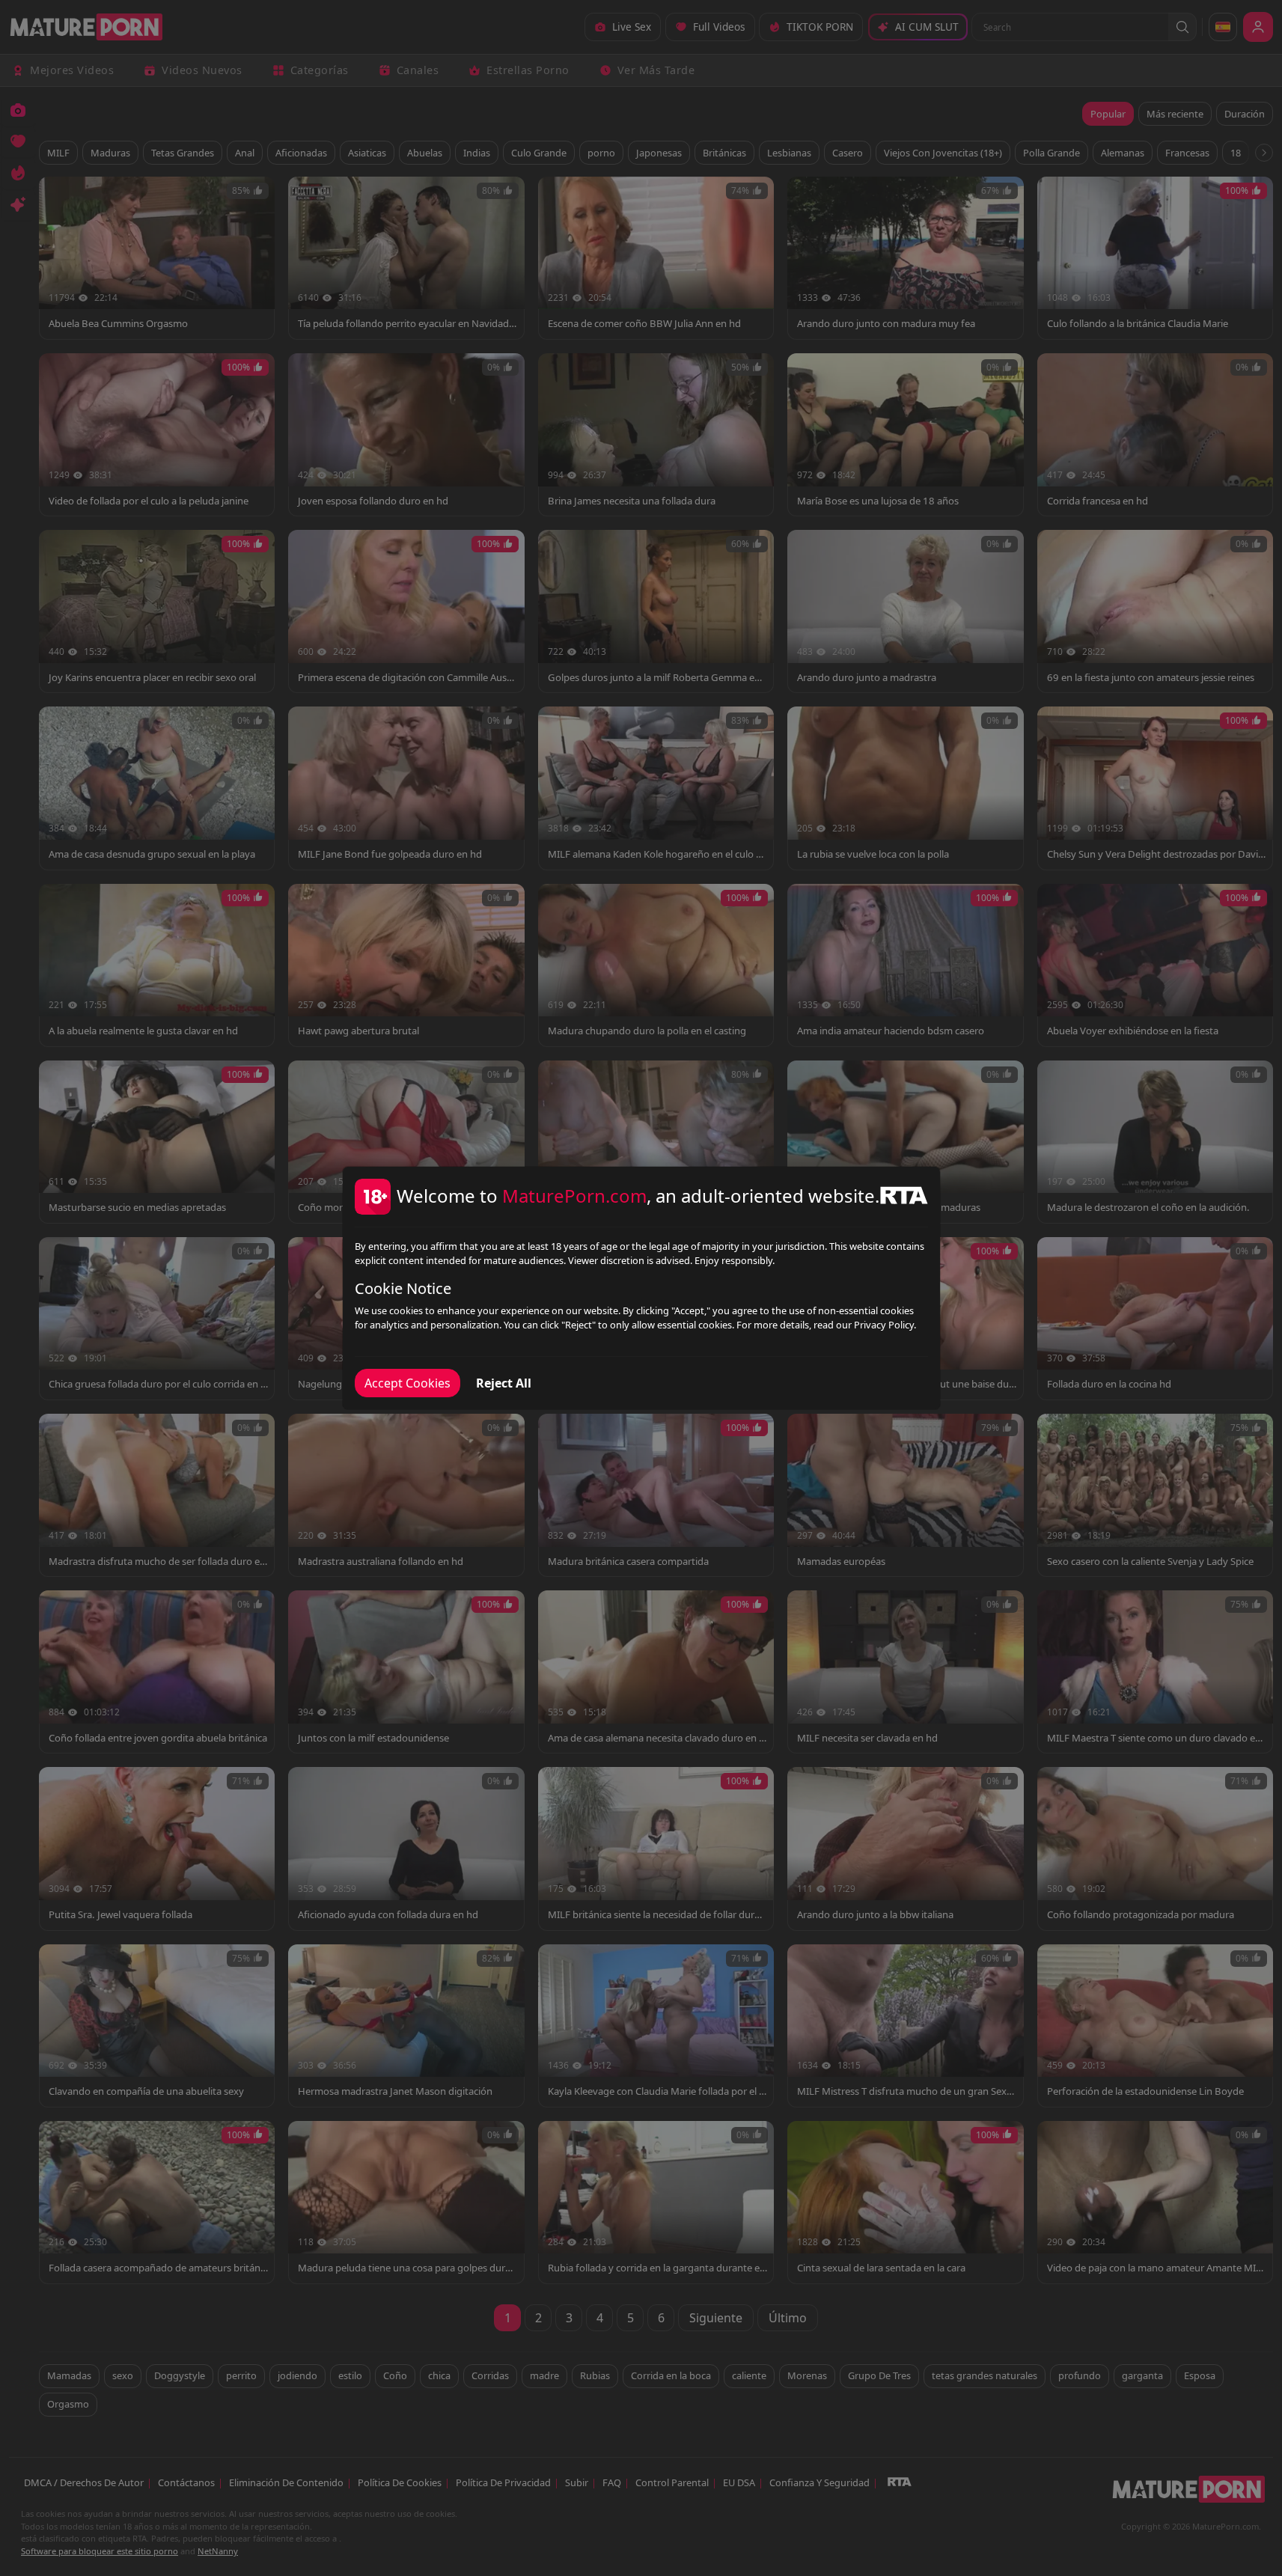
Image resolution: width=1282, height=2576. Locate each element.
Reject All (504, 1383)
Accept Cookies (408, 1383)
